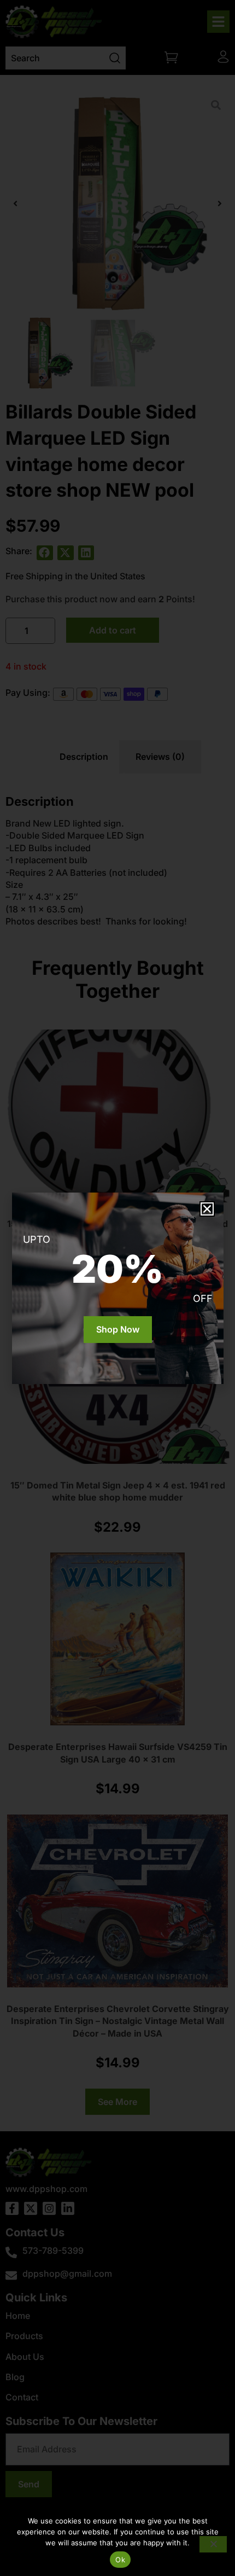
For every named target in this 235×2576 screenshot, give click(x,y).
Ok (120, 2560)
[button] (207, 1209)
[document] (117, 1288)
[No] (213, 2544)
